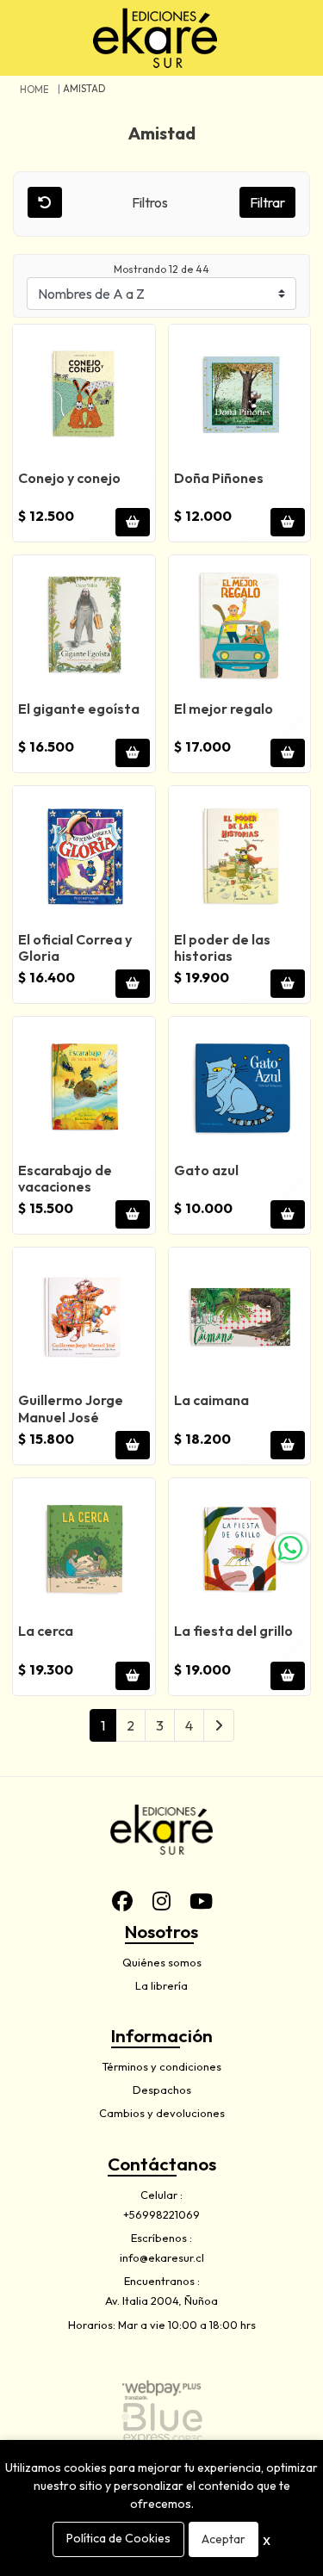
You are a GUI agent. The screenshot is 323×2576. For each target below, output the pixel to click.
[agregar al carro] (133, 522)
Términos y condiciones (161, 2066)
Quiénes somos (162, 1962)
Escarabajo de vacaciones (65, 1178)
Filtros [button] (151, 202)
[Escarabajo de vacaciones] (84, 1088)
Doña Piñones (219, 478)
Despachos (162, 2090)
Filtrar (267, 202)
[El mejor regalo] (240, 626)
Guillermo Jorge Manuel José (71, 1408)
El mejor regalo (224, 709)
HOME (34, 90)
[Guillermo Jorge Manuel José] (84, 1319)
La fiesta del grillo (233, 1631)
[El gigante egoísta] (84, 626)
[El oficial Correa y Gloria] (84, 857)
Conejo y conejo (69, 478)
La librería (161, 1985)
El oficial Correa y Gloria (75, 947)
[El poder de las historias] (240, 857)
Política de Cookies (118, 2538)
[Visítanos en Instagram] (162, 1901)
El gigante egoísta (79, 709)
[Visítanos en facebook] (122, 1901)
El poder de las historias (222, 947)
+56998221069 (161, 2214)
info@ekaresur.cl (162, 2257)
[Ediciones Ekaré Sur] (155, 38)
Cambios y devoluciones (162, 2113)
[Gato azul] (240, 1088)
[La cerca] (84, 1549)
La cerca (46, 1631)
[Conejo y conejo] (84, 396)
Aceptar (224, 2539)
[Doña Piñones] (240, 396)
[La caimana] (240, 1319)
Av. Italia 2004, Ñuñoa (161, 2300)
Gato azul (206, 1170)
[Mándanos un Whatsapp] (290, 1548)
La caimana (211, 1400)
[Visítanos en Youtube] (202, 1901)
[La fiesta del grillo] (240, 1549)
